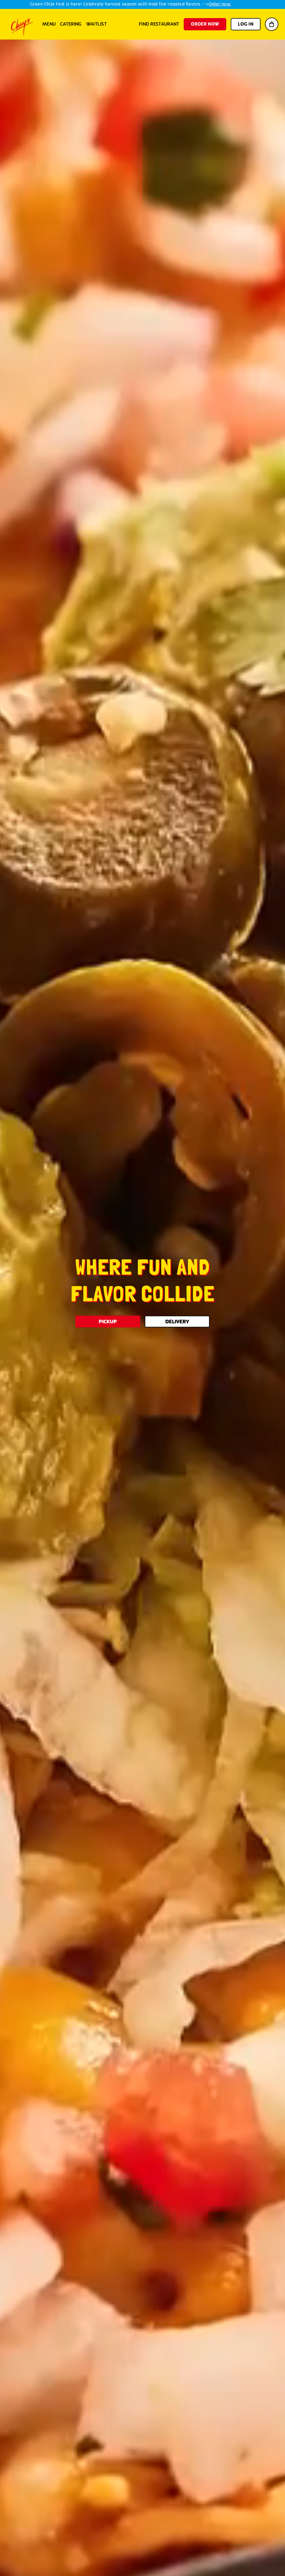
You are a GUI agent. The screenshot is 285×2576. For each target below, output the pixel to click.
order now (205, 24)
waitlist (97, 24)
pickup (108, 1321)
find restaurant (159, 24)
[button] (272, 24)
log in (246, 24)
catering (71, 24)
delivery (177, 1321)
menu (49, 24)
